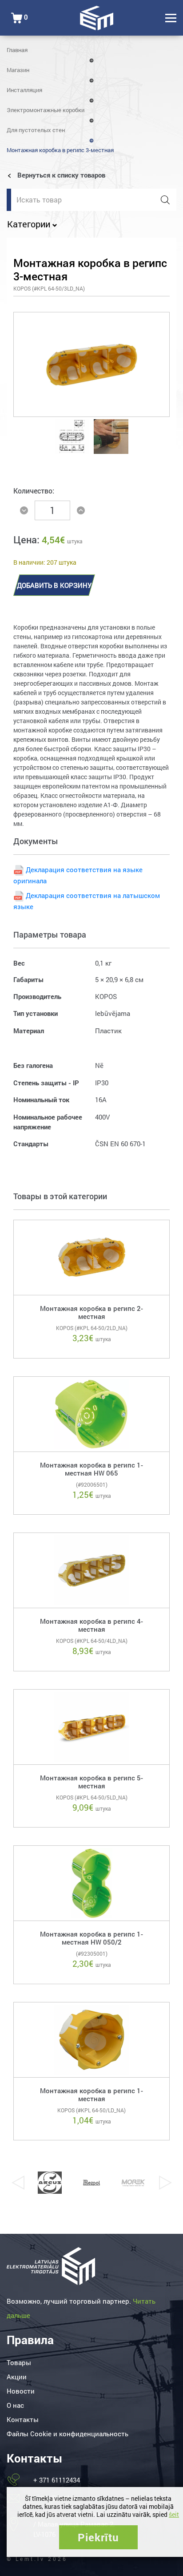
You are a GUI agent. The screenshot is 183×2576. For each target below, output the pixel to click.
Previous (18, 2183)
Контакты (23, 2419)
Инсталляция (24, 90)
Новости (21, 2391)
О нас (15, 2405)
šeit (174, 2514)
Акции (17, 2377)
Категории (30, 224)
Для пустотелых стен (36, 130)
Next (165, 2183)
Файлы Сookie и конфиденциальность (68, 2434)
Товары (19, 2362)
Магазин (18, 70)
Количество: (34, 491)
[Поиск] (165, 200)
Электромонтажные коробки (46, 110)
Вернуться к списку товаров (60, 175)
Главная (17, 50)
